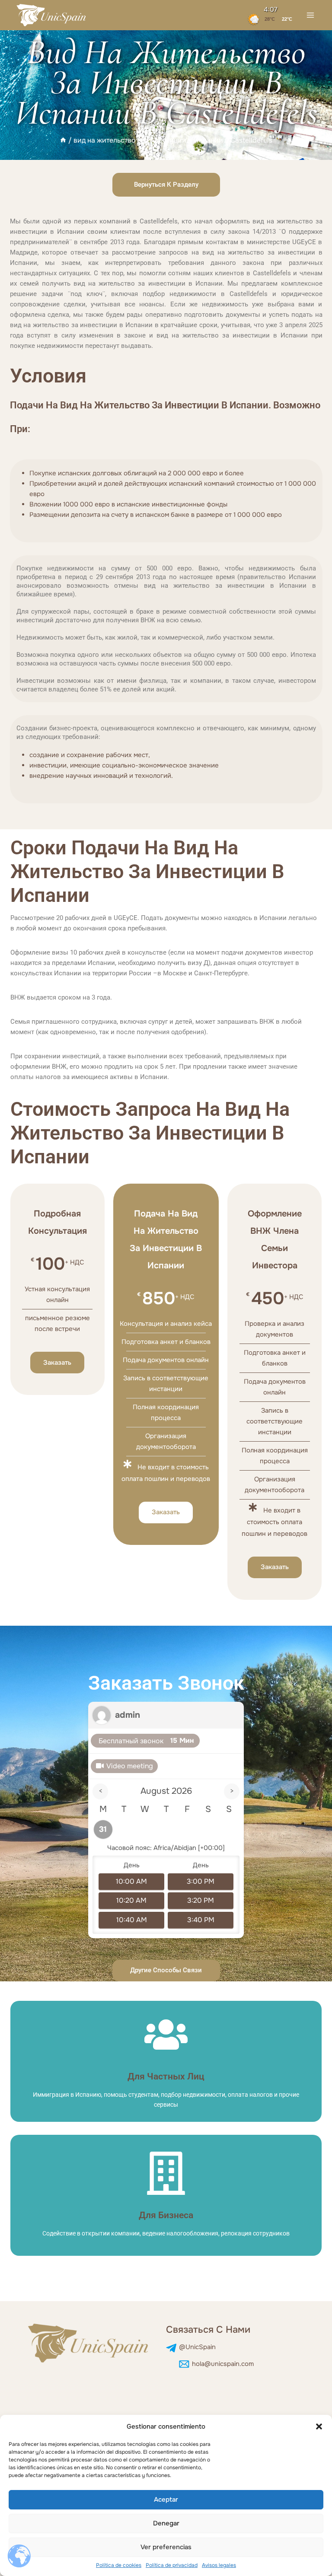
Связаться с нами (208, 2330)
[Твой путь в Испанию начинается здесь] (52, 15)
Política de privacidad (172, 2565)
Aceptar (166, 2500)
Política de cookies (119, 2565)
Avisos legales (219, 2565)
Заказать (57, 1363)
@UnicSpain (197, 2347)
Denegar (166, 2523)
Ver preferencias (166, 2547)
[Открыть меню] (310, 15)
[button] (319, 2426)
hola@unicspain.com (223, 2364)
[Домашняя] (63, 140)
